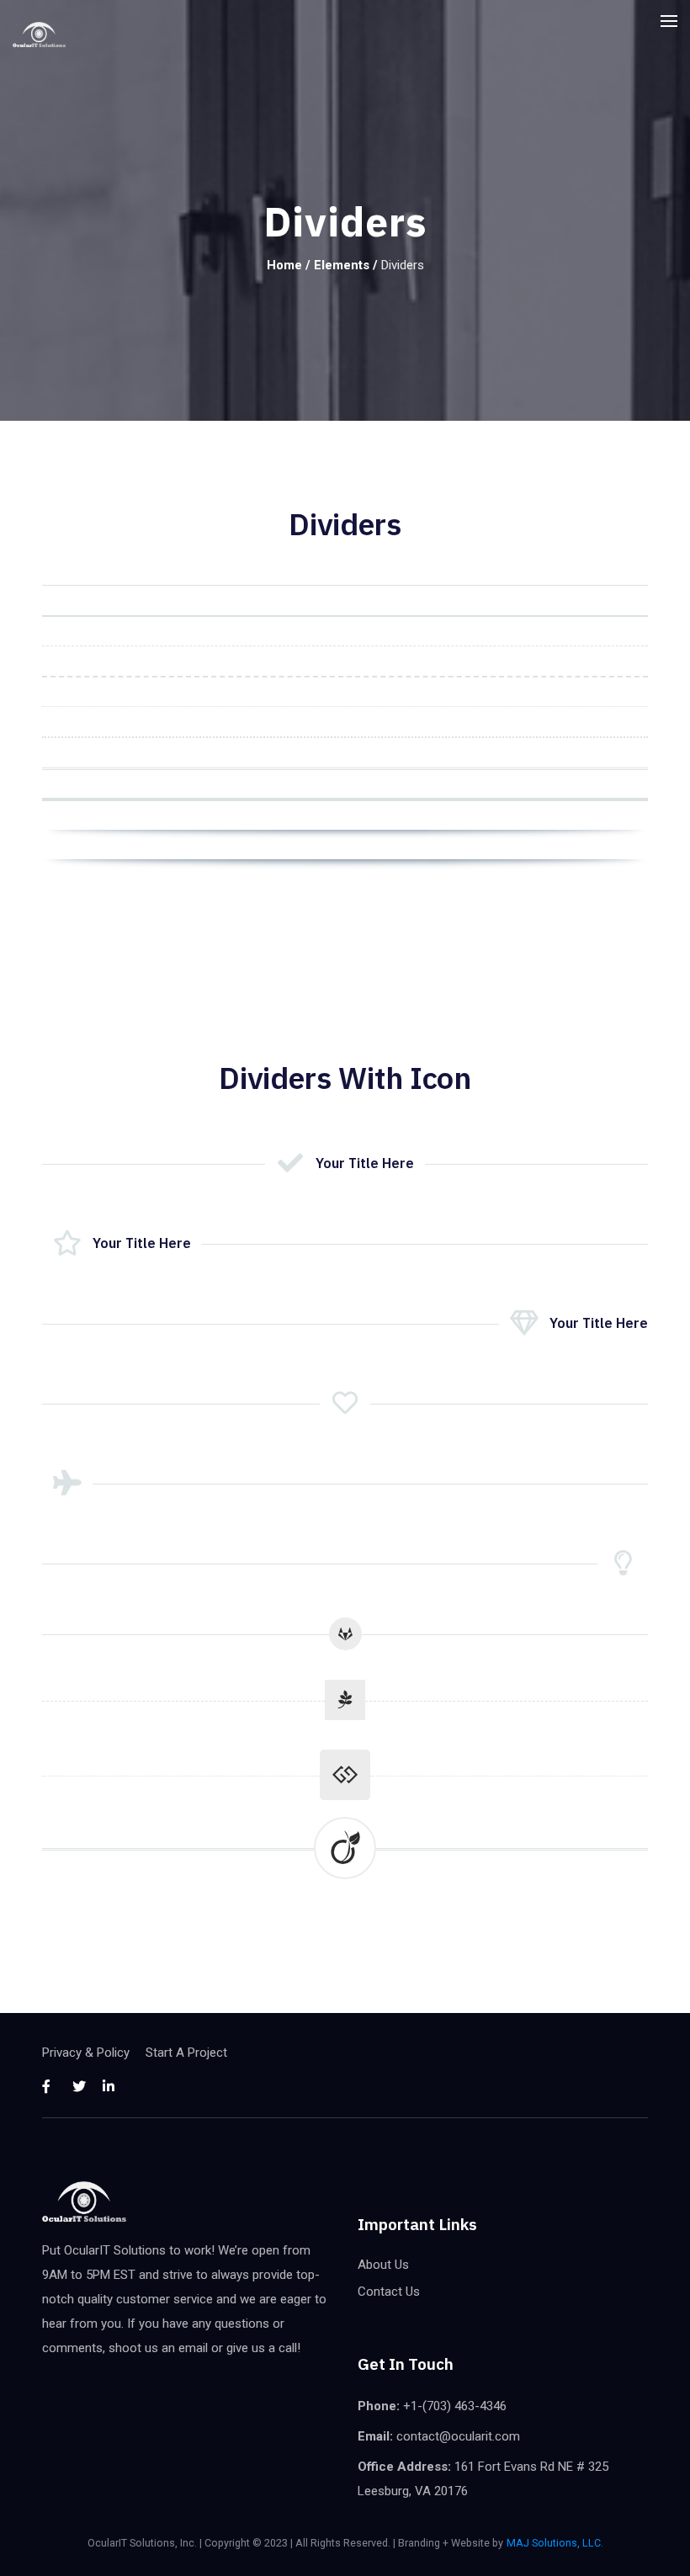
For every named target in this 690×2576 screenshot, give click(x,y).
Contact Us (389, 2292)
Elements (342, 265)
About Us (383, 2265)
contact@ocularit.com (458, 2436)
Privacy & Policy (86, 2053)
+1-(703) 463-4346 (455, 2406)
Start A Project (186, 2053)
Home (284, 265)
